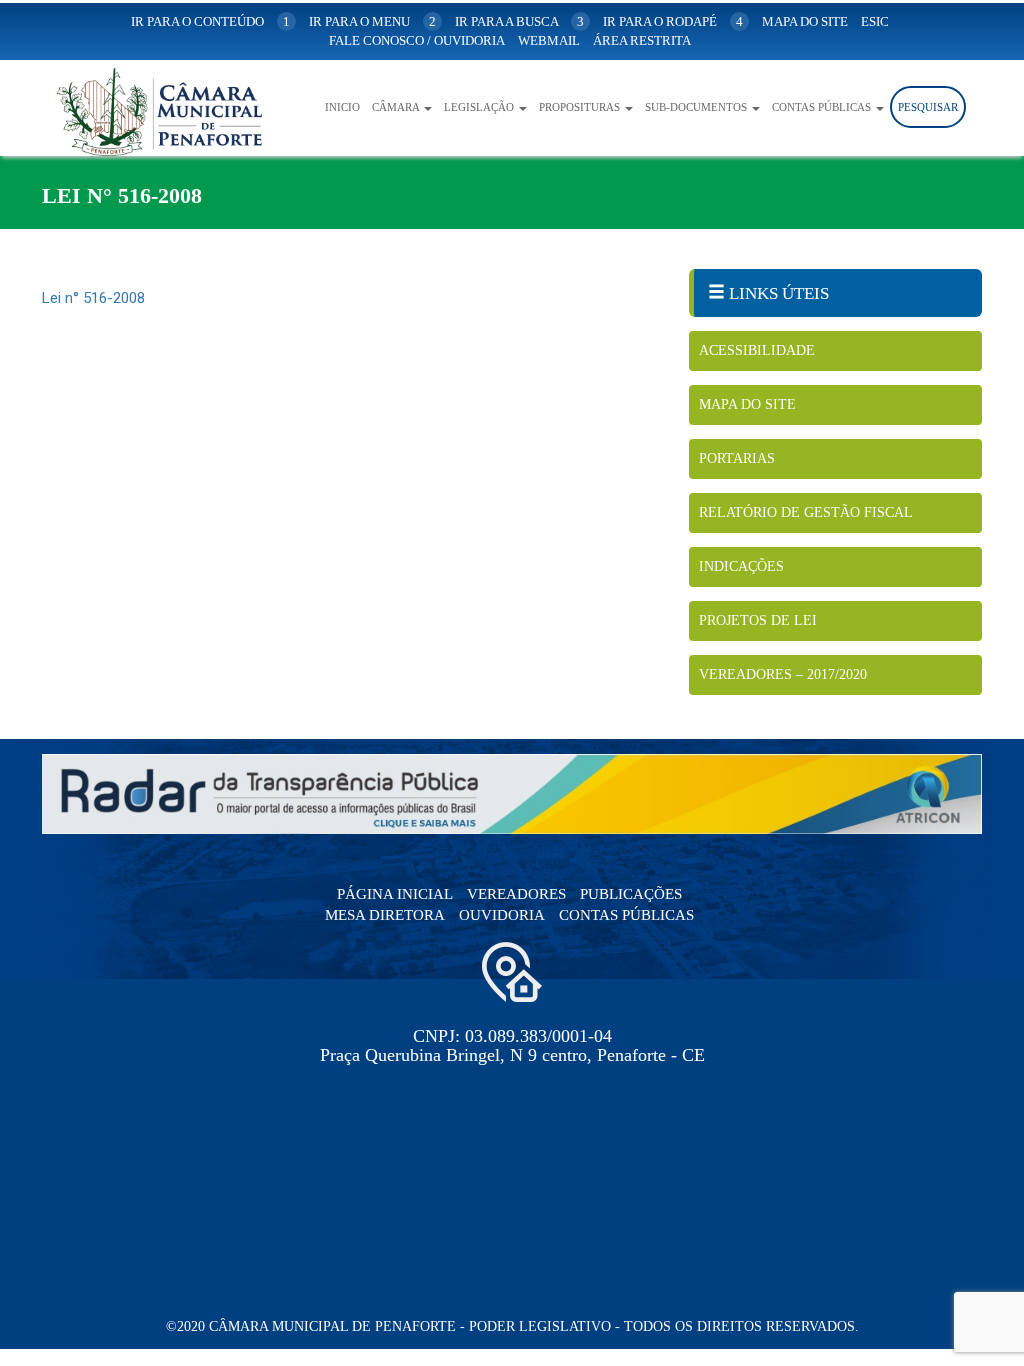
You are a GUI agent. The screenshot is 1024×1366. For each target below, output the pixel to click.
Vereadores (516, 894)
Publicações (631, 894)
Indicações (741, 566)
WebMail (549, 40)
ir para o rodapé (673, 21)
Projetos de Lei (758, 620)
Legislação (480, 107)
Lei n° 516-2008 (93, 298)
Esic (875, 21)
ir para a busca (519, 21)
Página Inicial (395, 894)
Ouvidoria (502, 915)
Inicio (342, 107)
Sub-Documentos (697, 107)
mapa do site (805, 21)
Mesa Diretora (385, 915)
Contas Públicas (823, 107)
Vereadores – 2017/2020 (783, 674)
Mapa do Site (747, 404)
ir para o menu (372, 21)
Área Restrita (642, 40)
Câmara (397, 107)
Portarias (737, 458)
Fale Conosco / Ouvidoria (417, 40)
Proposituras (581, 107)
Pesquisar (928, 107)
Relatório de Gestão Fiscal (806, 512)
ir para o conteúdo (210, 21)
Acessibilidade (757, 350)
